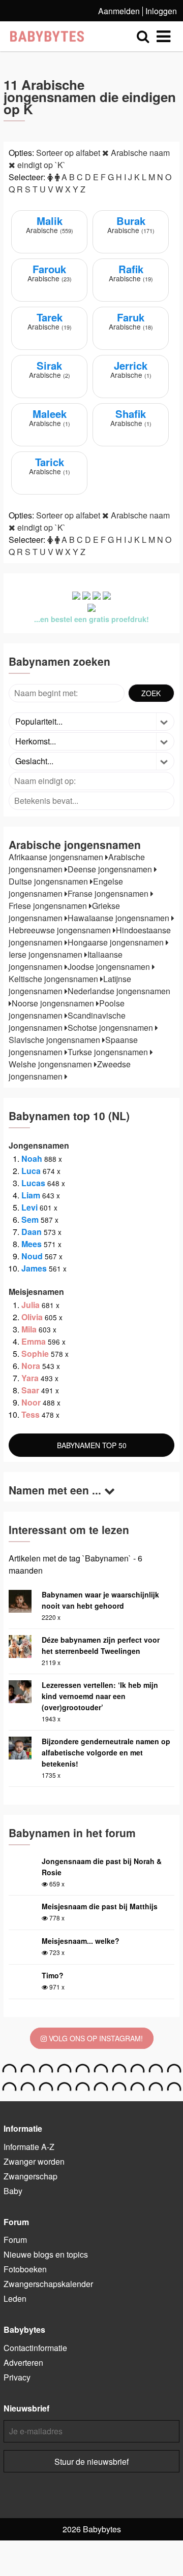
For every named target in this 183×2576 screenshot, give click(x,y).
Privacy (17, 2377)
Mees (32, 1244)
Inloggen (161, 11)
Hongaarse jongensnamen (117, 942)
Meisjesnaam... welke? (81, 1941)
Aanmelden (119, 11)
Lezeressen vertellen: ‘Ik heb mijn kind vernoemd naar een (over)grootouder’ (100, 1696)
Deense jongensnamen (111, 869)
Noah (32, 1159)
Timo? (53, 1975)
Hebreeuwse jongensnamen (61, 930)
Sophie (35, 1354)
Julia (30, 1305)
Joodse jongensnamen (110, 967)
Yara (30, 1378)
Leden (15, 2298)
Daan (32, 1232)
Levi (29, 1207)
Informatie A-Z (29, 2147)
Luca (31, 1171)
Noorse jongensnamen (54, 1003)
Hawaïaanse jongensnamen (119, 918)
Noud (32, 1256)
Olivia (32, 1317)
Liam (31, 1195)
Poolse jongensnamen (67, 1009)
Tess (30, 1414)
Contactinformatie (35, 2348)
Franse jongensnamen (109, 893)
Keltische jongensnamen (54, 979)
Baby (13, 2191)
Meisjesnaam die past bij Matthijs (100, 1906)
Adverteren (23, 2362)
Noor (31, 1402)
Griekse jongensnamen (64, 912)
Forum (15, 2240)
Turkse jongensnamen (109, 1052)
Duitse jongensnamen (49, 881)
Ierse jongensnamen (47, 954)
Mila (29, 1329)
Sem (30, 1219)
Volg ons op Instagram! (95, 2038)
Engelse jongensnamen (66, 887)
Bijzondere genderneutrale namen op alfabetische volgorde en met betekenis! (106, 1752)
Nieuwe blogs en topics (46, 2254)
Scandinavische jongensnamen (67, 1021)
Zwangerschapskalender (48, 2284)
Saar (30, 1390)
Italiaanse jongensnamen (66, 960)
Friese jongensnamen (49, 906)
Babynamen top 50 (92, 1445)
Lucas (33, 1183)
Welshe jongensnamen (51, 1064)
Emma (34, 1341)
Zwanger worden (34, 2161)
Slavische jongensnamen (55, 1040)
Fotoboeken (25, 2269)
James (34, 1268)
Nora (31, 1366)
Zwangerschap (30, 2176)
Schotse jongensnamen (111, 1028)
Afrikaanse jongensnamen (57, 857)
